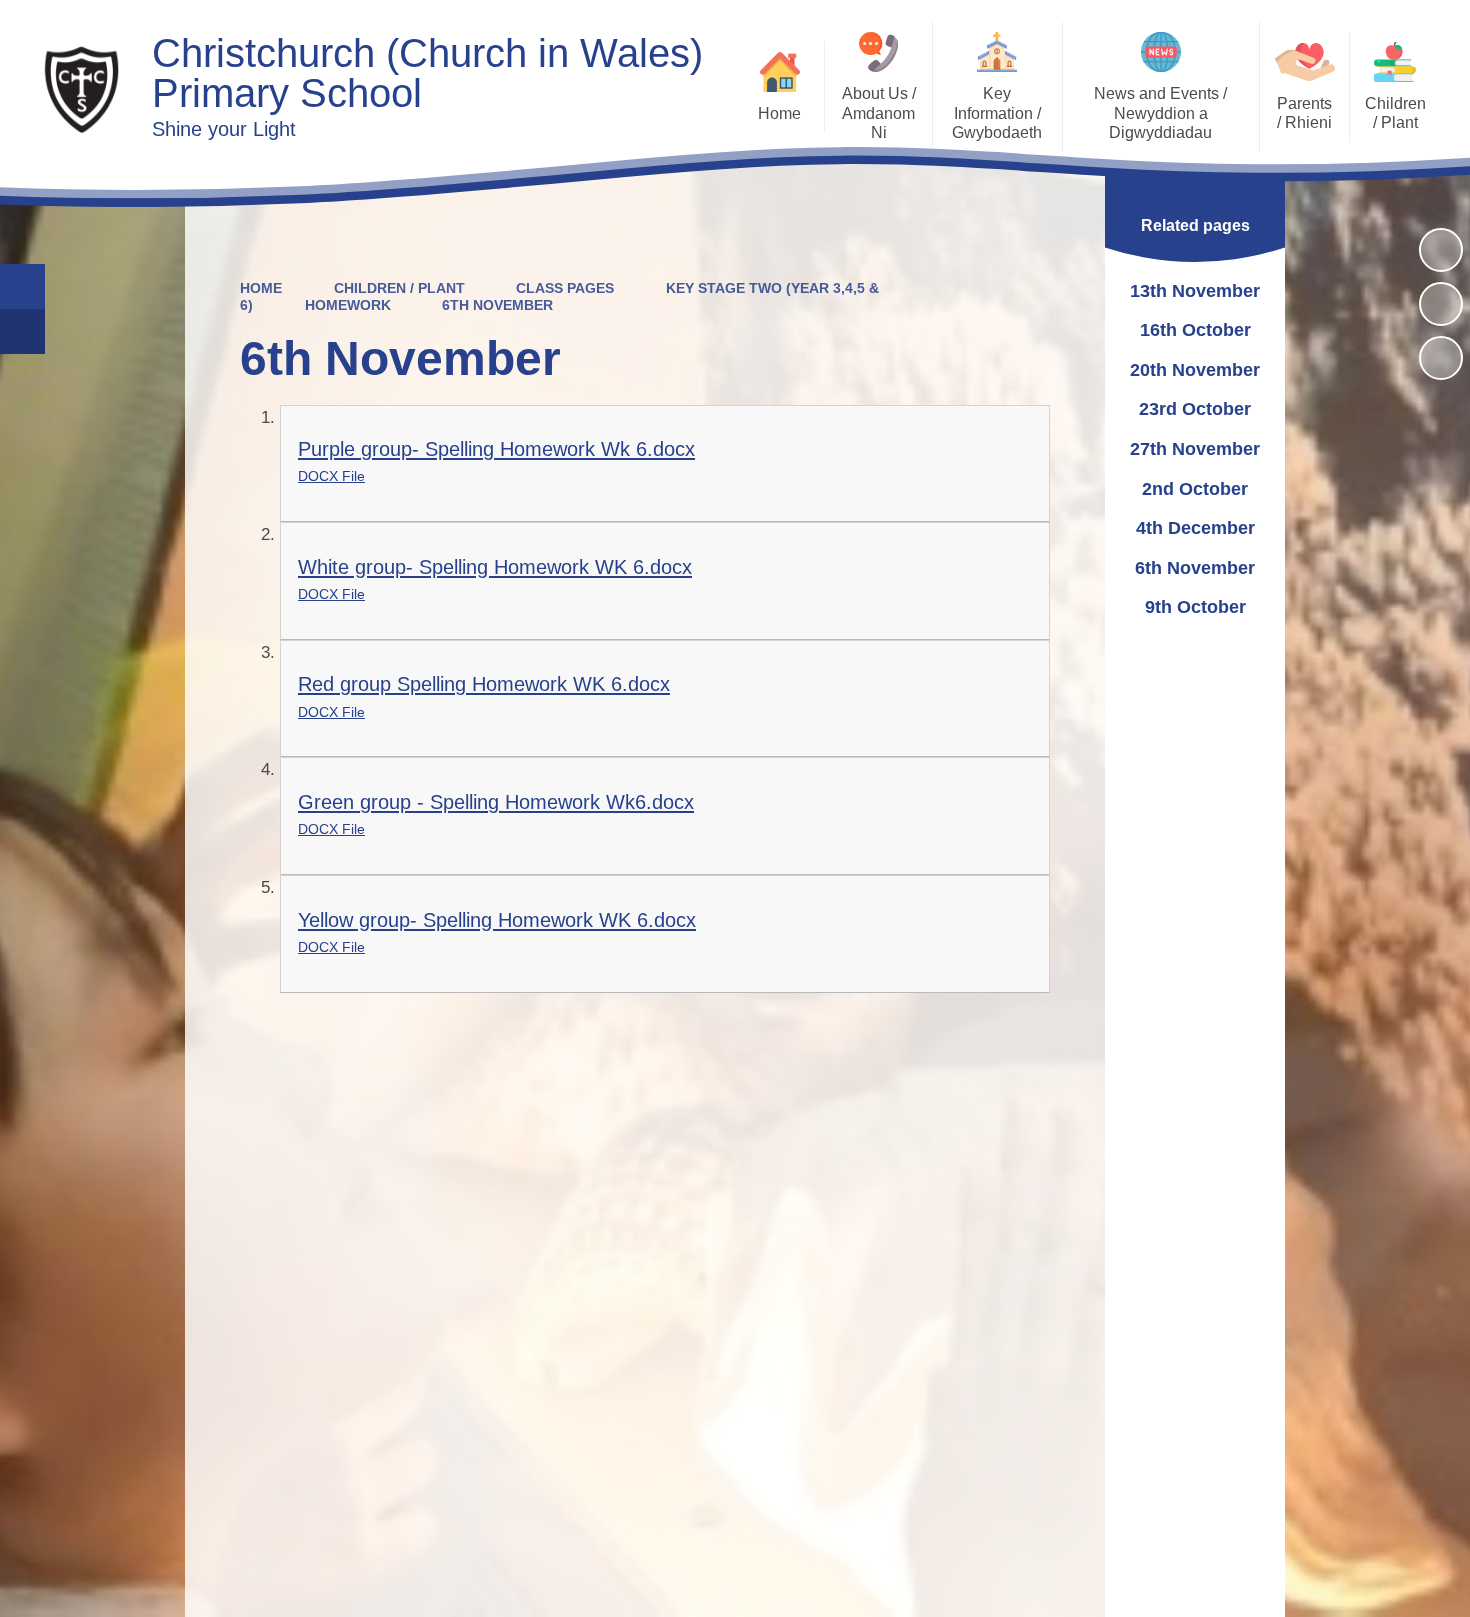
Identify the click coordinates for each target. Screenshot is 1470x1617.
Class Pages (565, 288)
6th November (497, 305)
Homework (348, 305)
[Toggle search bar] (22, 286)
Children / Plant (399, 288)
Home (261, 288)
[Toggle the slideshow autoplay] (1441, 250)
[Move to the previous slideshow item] (1441, 304)
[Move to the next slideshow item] (1441, 358)
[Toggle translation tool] (22, 331)
